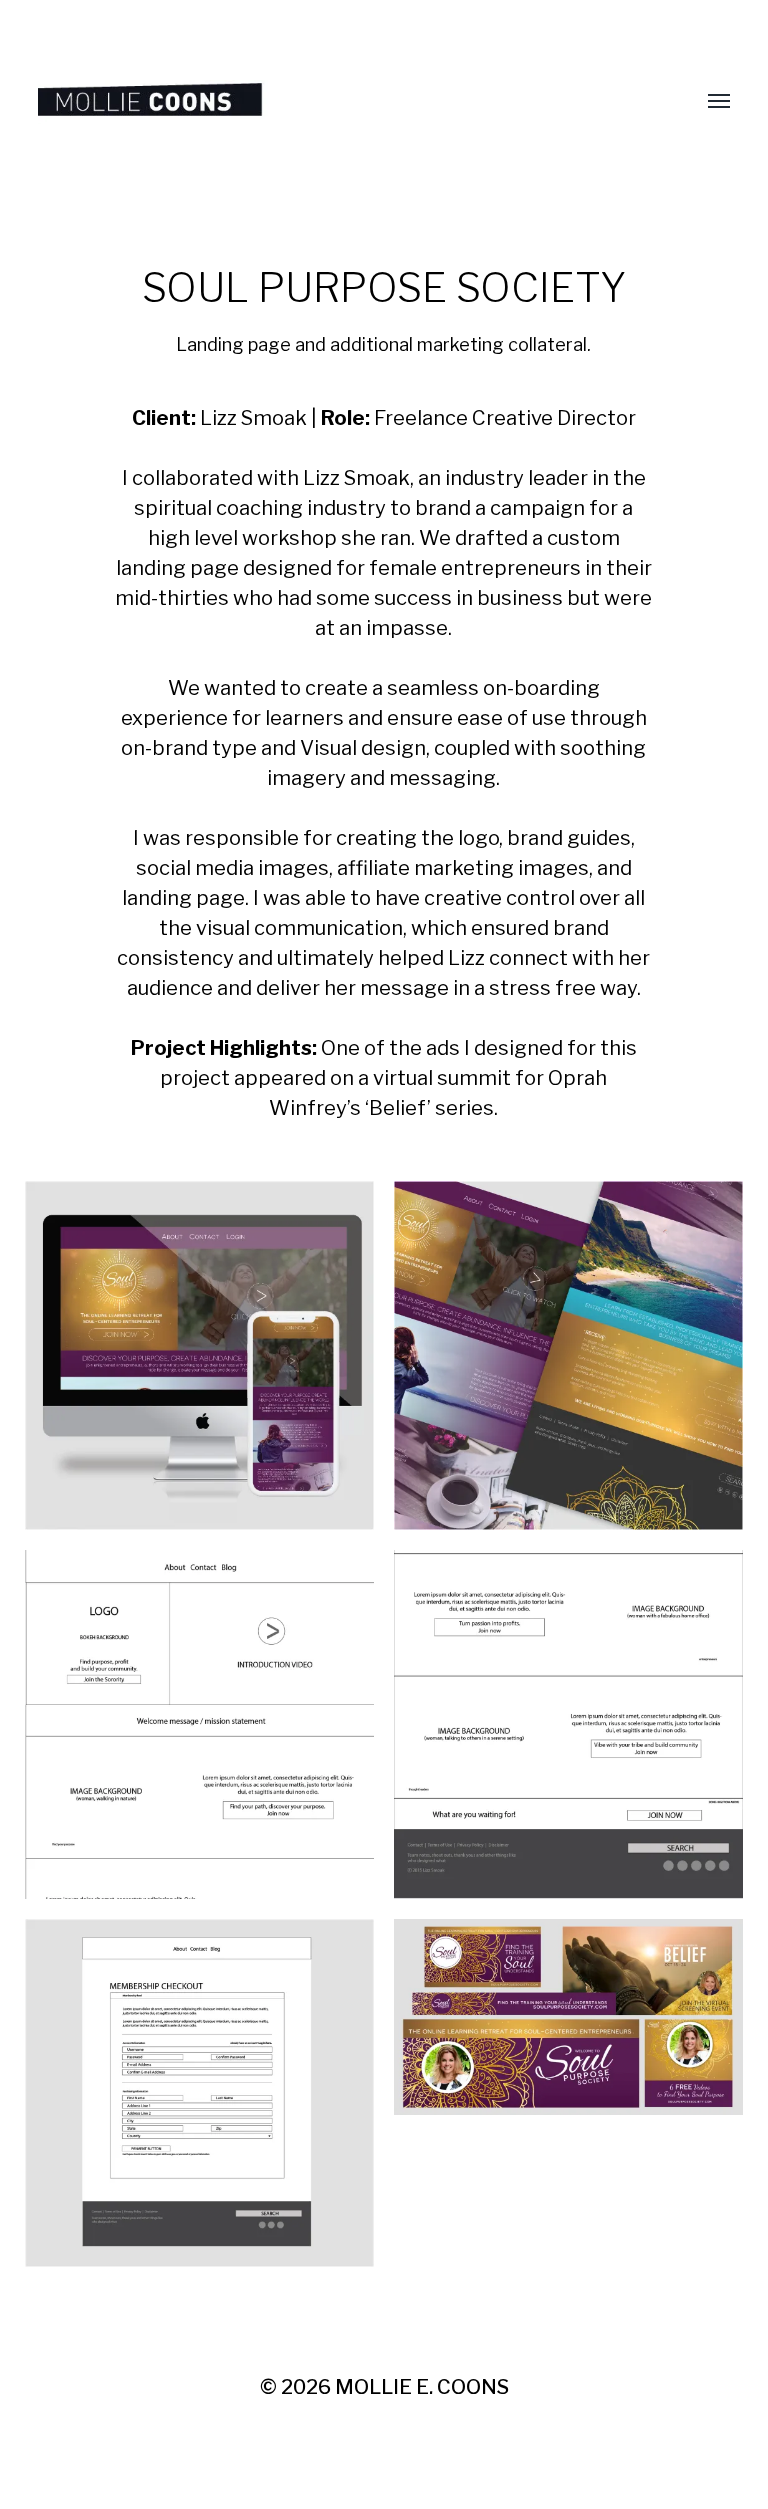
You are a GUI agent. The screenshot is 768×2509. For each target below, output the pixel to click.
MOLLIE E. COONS (422, 2387)
